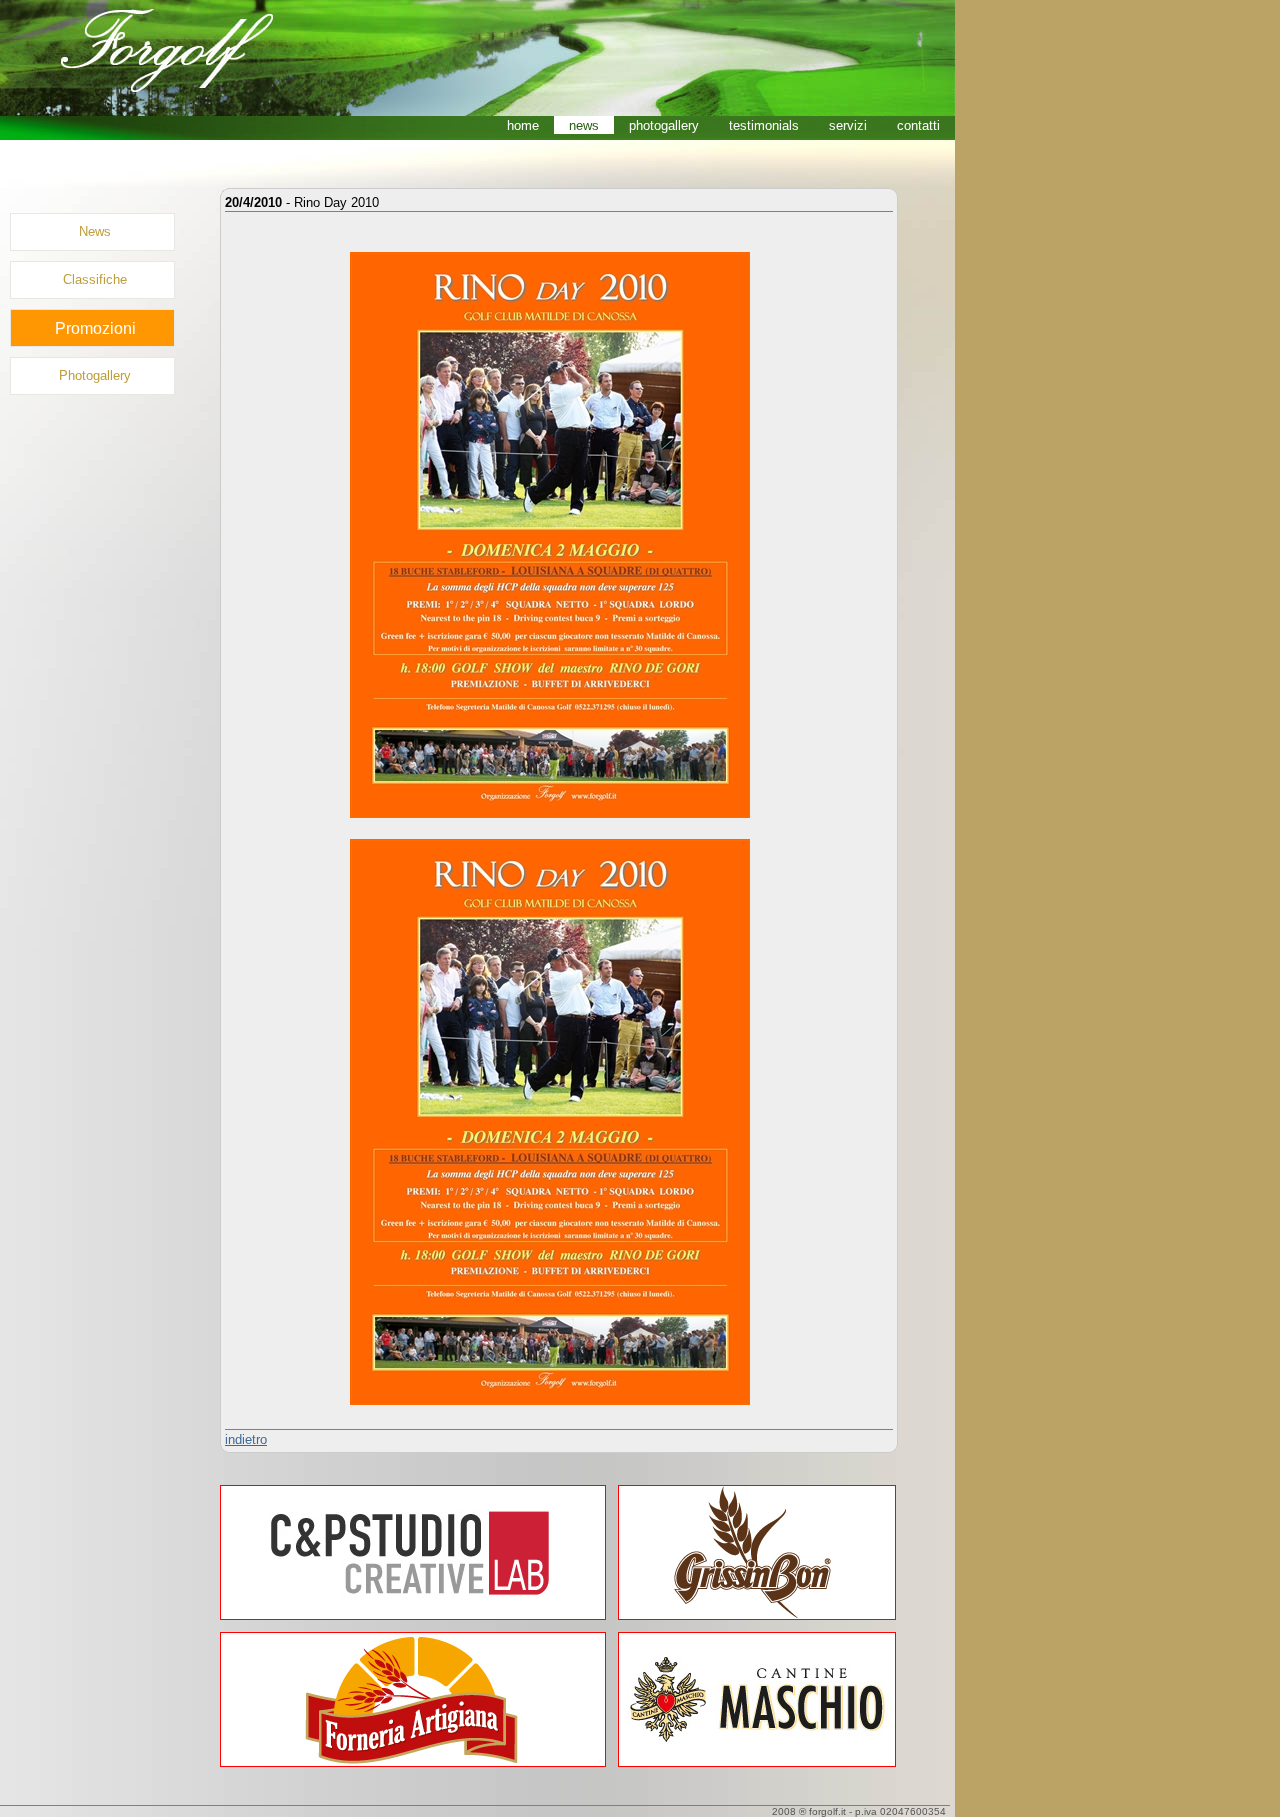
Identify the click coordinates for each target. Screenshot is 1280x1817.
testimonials (764, 125)
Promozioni (95, 328)
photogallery (664, 125)
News (95, 231)
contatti (918, 125)
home (523, 125)
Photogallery (95, 375)
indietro (246, 1439)
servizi (848, 125)
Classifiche (95, 279)
